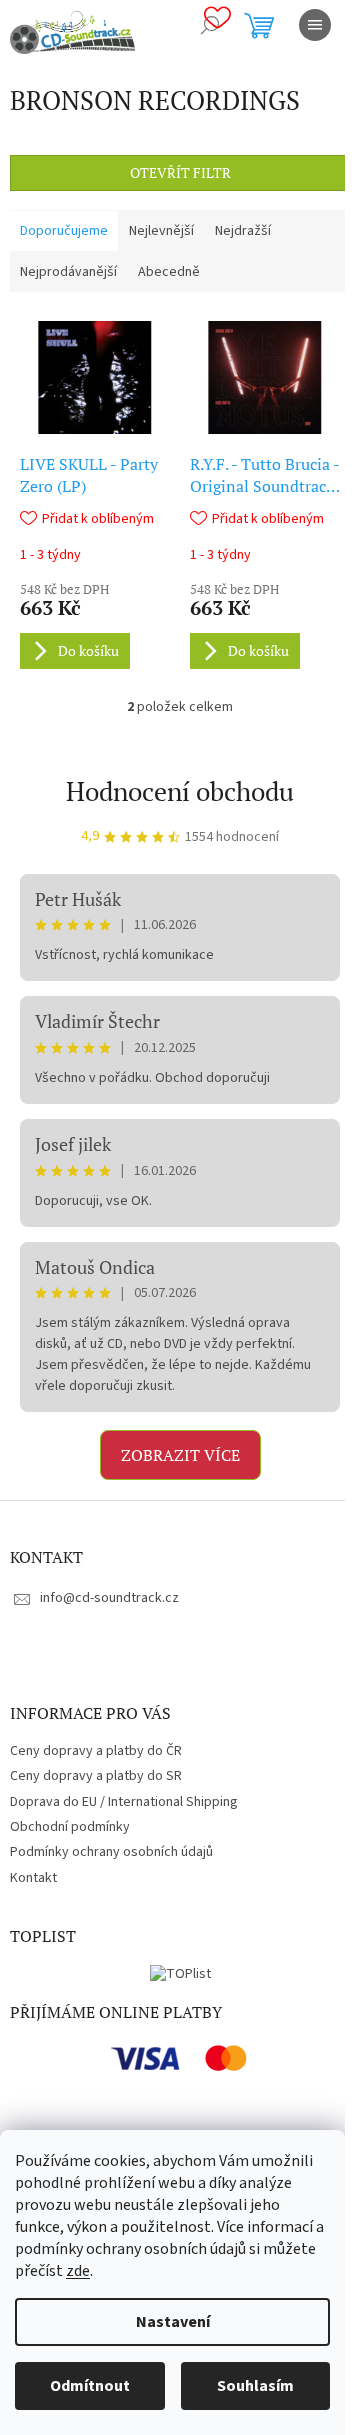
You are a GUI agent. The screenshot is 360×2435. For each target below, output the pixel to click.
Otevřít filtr (180, 172)
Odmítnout (90, 2386)
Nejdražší (243, 231)
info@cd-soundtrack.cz (109, 1598)
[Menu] (315, 25)
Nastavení (173, 2322)
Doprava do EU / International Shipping (124, 1802)
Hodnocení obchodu (180, 791)
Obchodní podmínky (70, 1827)
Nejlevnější (161, 231)
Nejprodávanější (68, 272)
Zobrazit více (180, 1455)
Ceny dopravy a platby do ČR (96, 1751)
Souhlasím (255, 2386)
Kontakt (33, 1878)
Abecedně (169, 272)
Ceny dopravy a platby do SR (96, 1776)
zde (78, 2271)
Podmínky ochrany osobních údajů (111, 1852)
